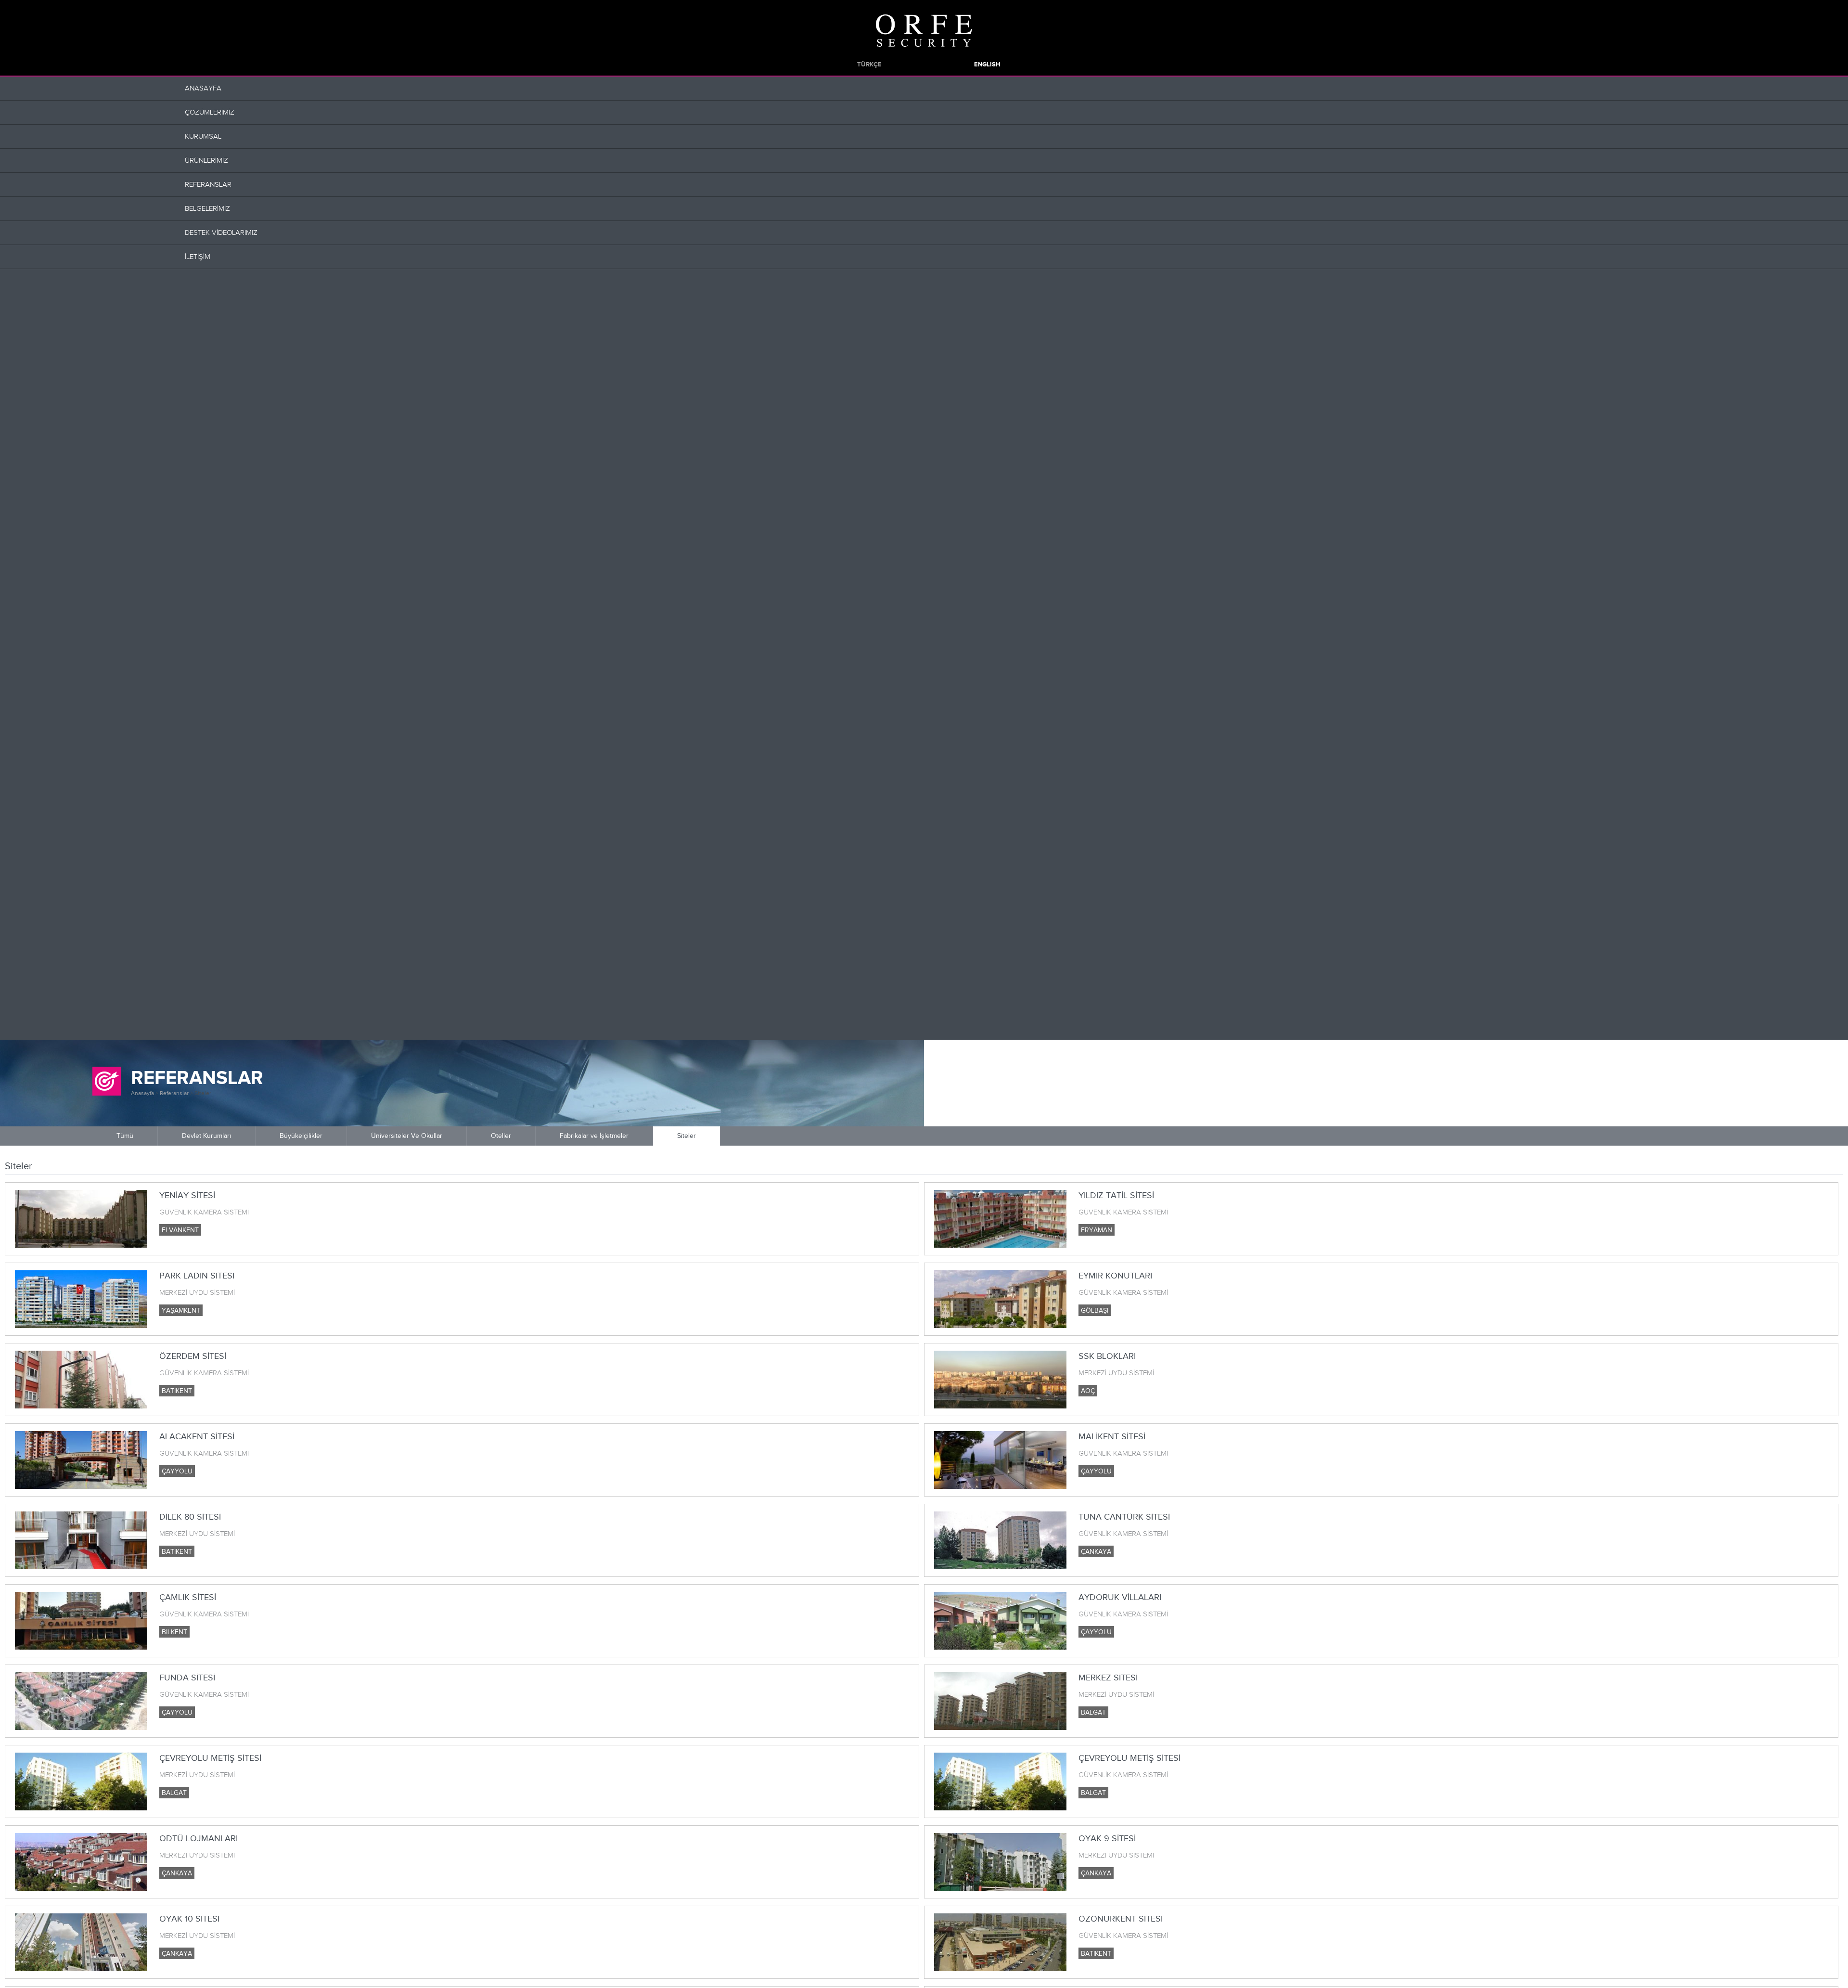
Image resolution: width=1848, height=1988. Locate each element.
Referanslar (174, 1093)
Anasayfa (142, 1093)
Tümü (125, 1136)
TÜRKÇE (869, 65)
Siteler (203, 1093)
